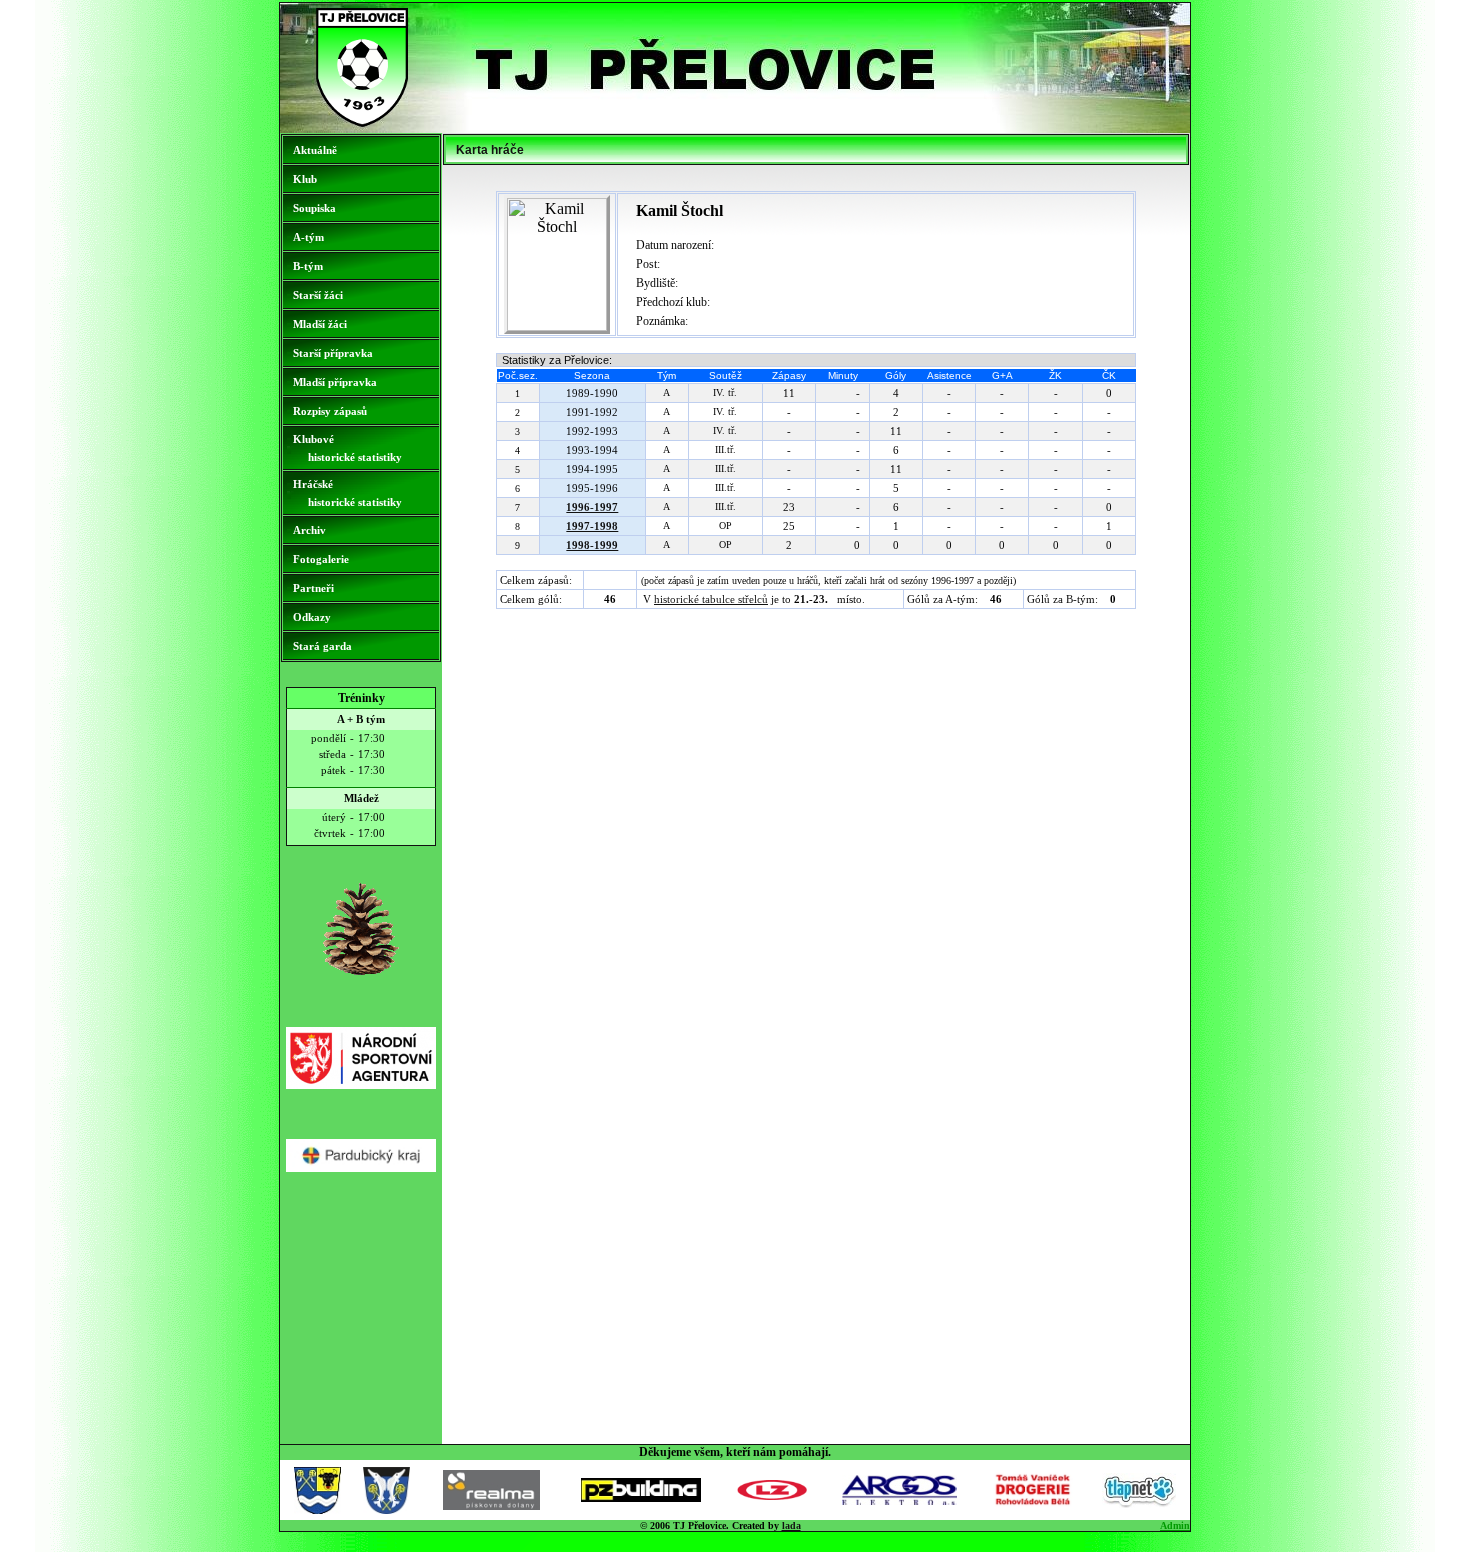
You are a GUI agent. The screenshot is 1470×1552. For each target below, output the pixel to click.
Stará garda (322, 646)
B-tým (308, 266)
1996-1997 (592, 507)
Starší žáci (318, 295)
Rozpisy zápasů (330, 411)
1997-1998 (592, 526)
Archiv (309, 530)
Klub (305, 179)
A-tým (308, 237)
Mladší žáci (320, 324)
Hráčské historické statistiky (347, 493)
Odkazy (312, 617)
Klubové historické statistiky (347, 448)
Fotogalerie (321, 559)
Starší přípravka (333, 353)
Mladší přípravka (335, 382)
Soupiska (314, 208)
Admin (1175, 1525)
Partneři (313, 588)
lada (791, 1525)
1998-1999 (592, 545)
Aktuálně (315, 150)
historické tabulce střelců (711, 599)
